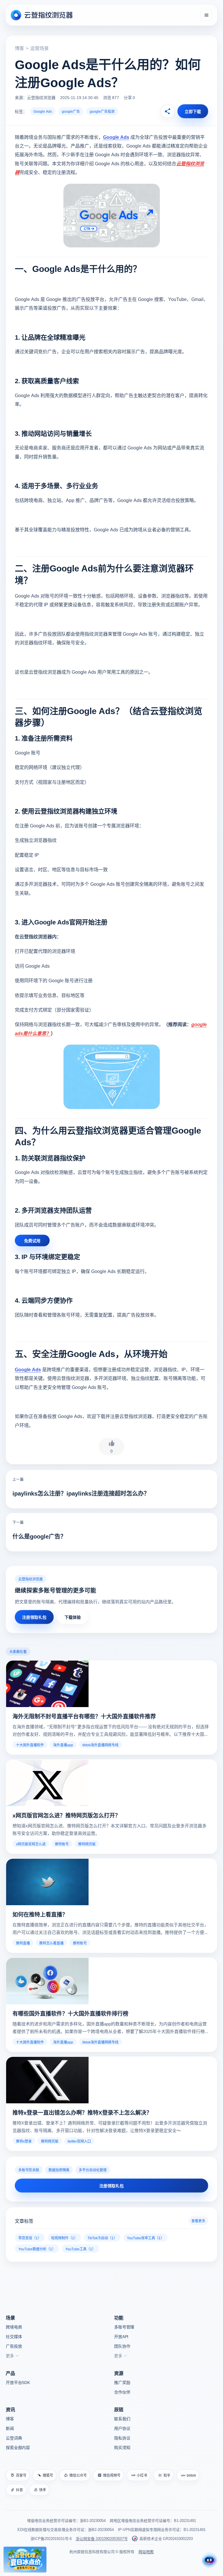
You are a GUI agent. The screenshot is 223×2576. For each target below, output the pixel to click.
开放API (121, 2336)
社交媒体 (14, 2336)
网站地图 (146, 2551)
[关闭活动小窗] (43, 2550)
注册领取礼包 (34, 1617)
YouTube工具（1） (80, 2249)
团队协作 (122, 2346)
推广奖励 (122, 2382)
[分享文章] (168, 111)
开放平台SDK (18, 2382)
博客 (19, 48)
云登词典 (14, 2438)
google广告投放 (102, 111)
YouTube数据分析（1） (37, 2249)
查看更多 (198, 2221)
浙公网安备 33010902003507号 (102, 2538)
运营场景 (39, 48)
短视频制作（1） (64, 2238)
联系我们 (122, 2419)
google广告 (71, 111)
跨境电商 (14, 2327)
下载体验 (73, 1617)
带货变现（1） (30, 2238)
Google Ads (43, 111)
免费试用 (32, 1241)
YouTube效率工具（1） (145, 2238)
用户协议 (122, 2428)
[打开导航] (206, 15)
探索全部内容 (18, 2447)
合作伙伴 (122, 2392)
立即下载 (193, 111)
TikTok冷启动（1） (102, 2238)
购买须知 (122, 2447)
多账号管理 (124, 2327)
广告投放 (14, 2346)
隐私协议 (122, 2438)
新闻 (10, 2428)
